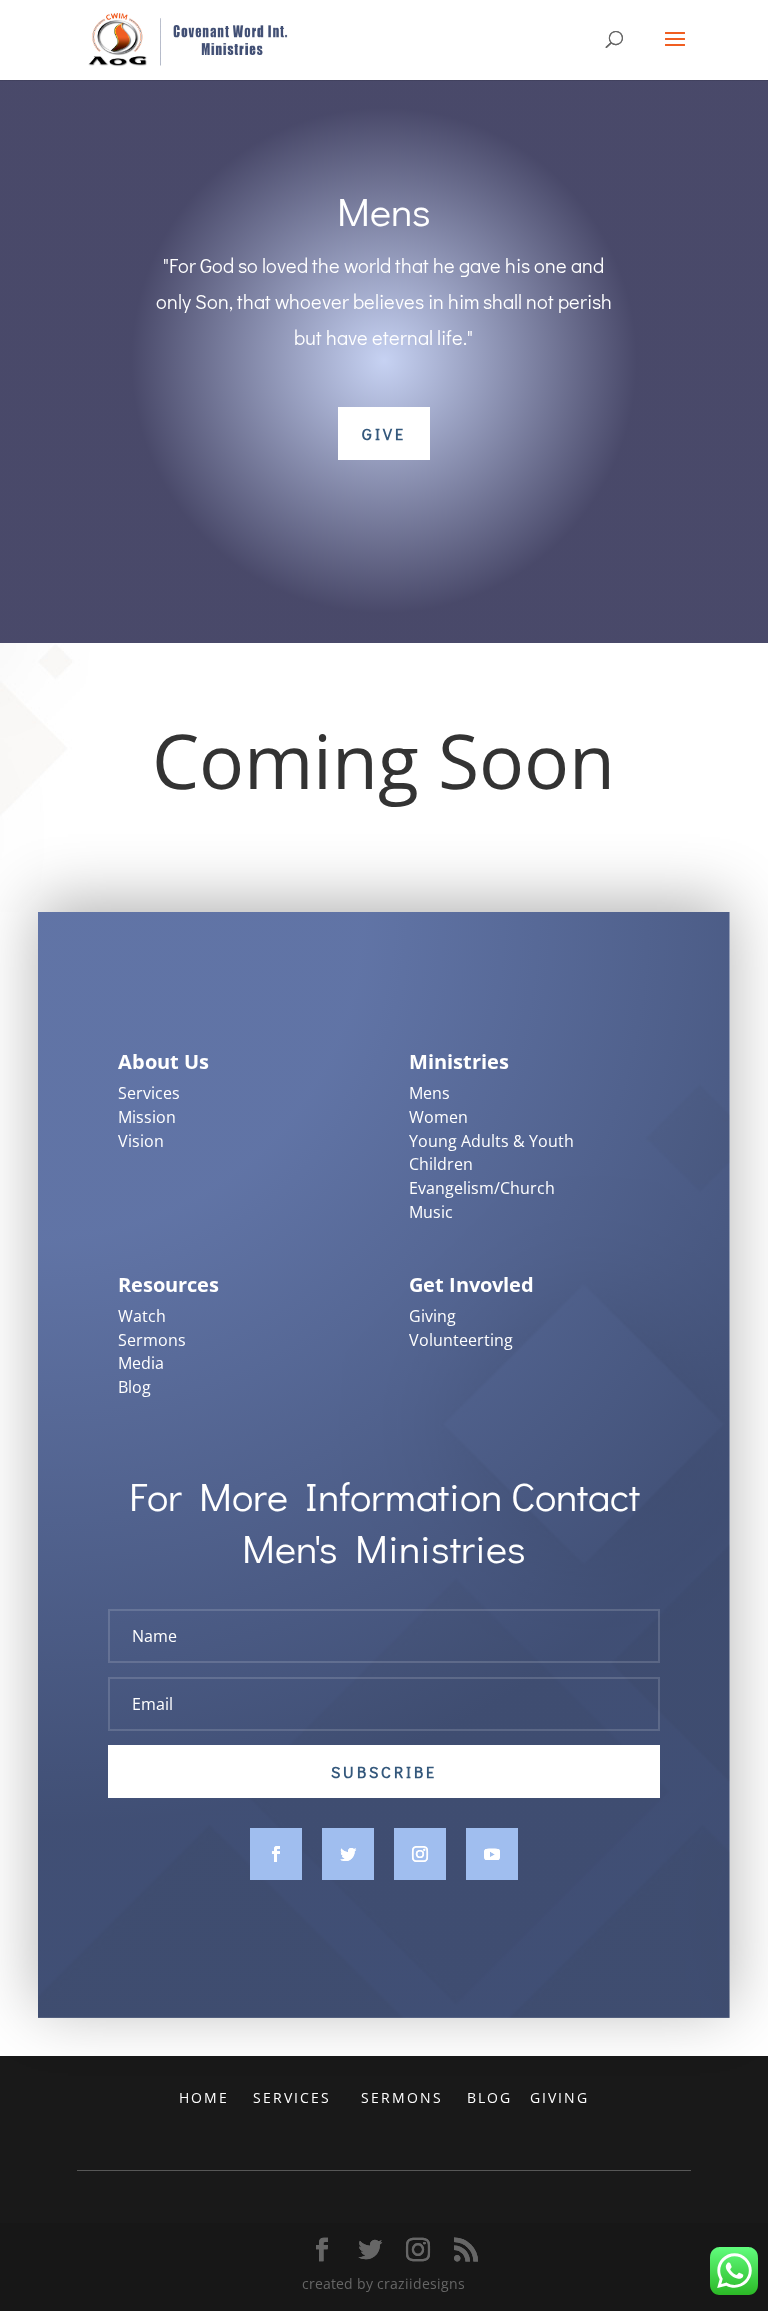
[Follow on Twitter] (348, 1854)
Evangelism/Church (482, 1188)
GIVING (559, 2097)
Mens (429, 1093)
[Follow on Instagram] (420, 1854)
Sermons (152, 1340)
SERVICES (295, 2097)
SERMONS (405, 2097)
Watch (142, 1316)
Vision (141, 1141)
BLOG (492, 2097)
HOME (207, 2097)
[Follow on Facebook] (276, 1854)
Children (441, 1164)
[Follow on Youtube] (492, 1854)
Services (149, 1093)
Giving (432, 1316)
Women (438, 1117)
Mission (147, 1117)
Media (141, 1363)
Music (431, 1212)
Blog (134, 1387)
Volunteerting (461, 1340)
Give (384, 433)
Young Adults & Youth (491, 1141)
